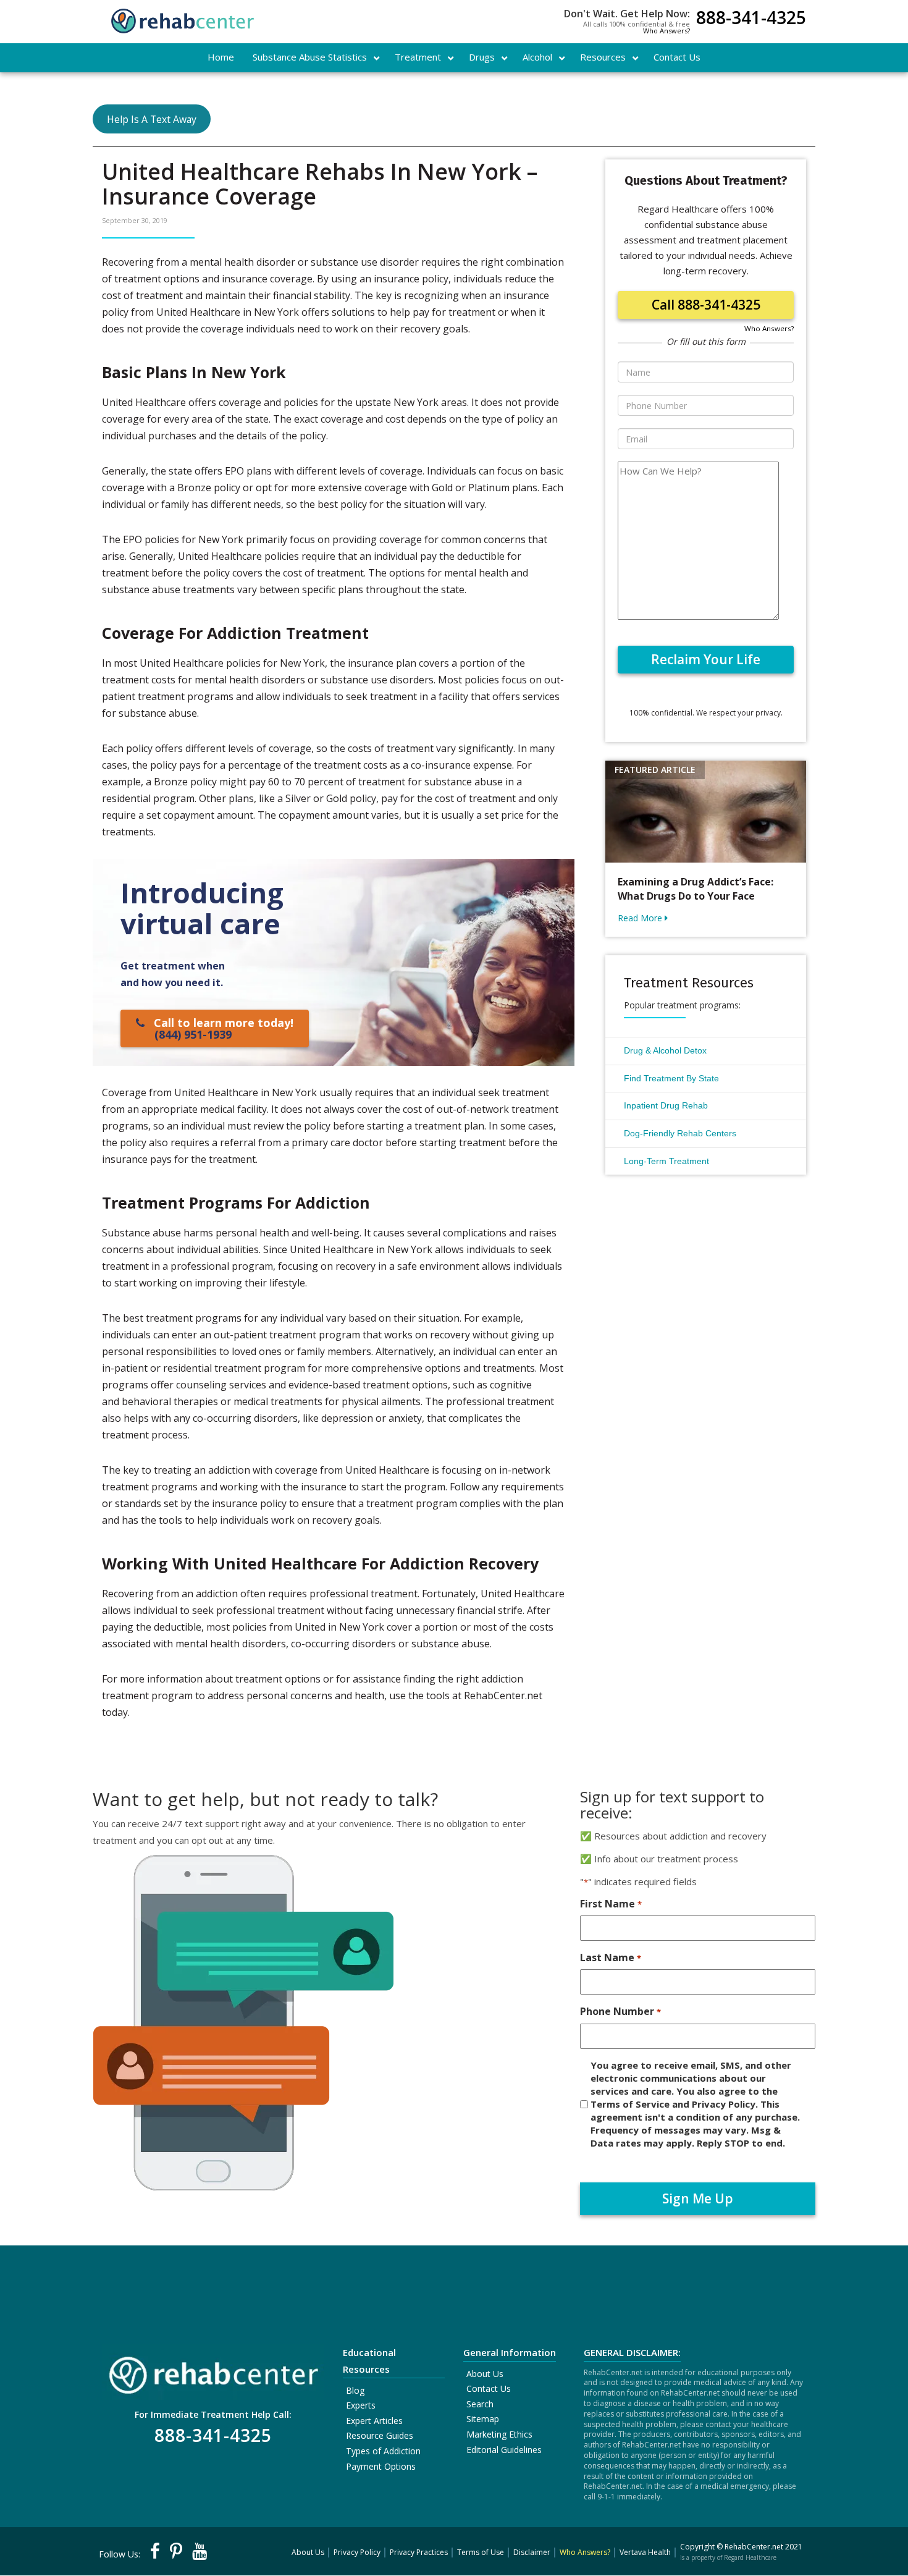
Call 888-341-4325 (706, 305)
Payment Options (381, 2466)
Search (480, 2404)
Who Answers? (666, 31)
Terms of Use (481, 2552)
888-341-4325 (751, 19)
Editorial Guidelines (504, 2450)
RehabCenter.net (754, 2547)
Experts (361, 2405)
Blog (355, 2390)
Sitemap (483, 2419)
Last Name (610, 1957)
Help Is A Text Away (152, 119)
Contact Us (489, 2388)
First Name (611, 1904)
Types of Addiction (383, 2451)
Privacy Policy (357, 2552)
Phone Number (620, 2011)
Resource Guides (380, 2435)
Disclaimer (532, 2552)
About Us (485, 2374)
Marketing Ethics (499, 2434)
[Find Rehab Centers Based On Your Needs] (213, 2371)
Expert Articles (374, 2421)
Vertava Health (645, 2552)
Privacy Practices (419, 2552)
